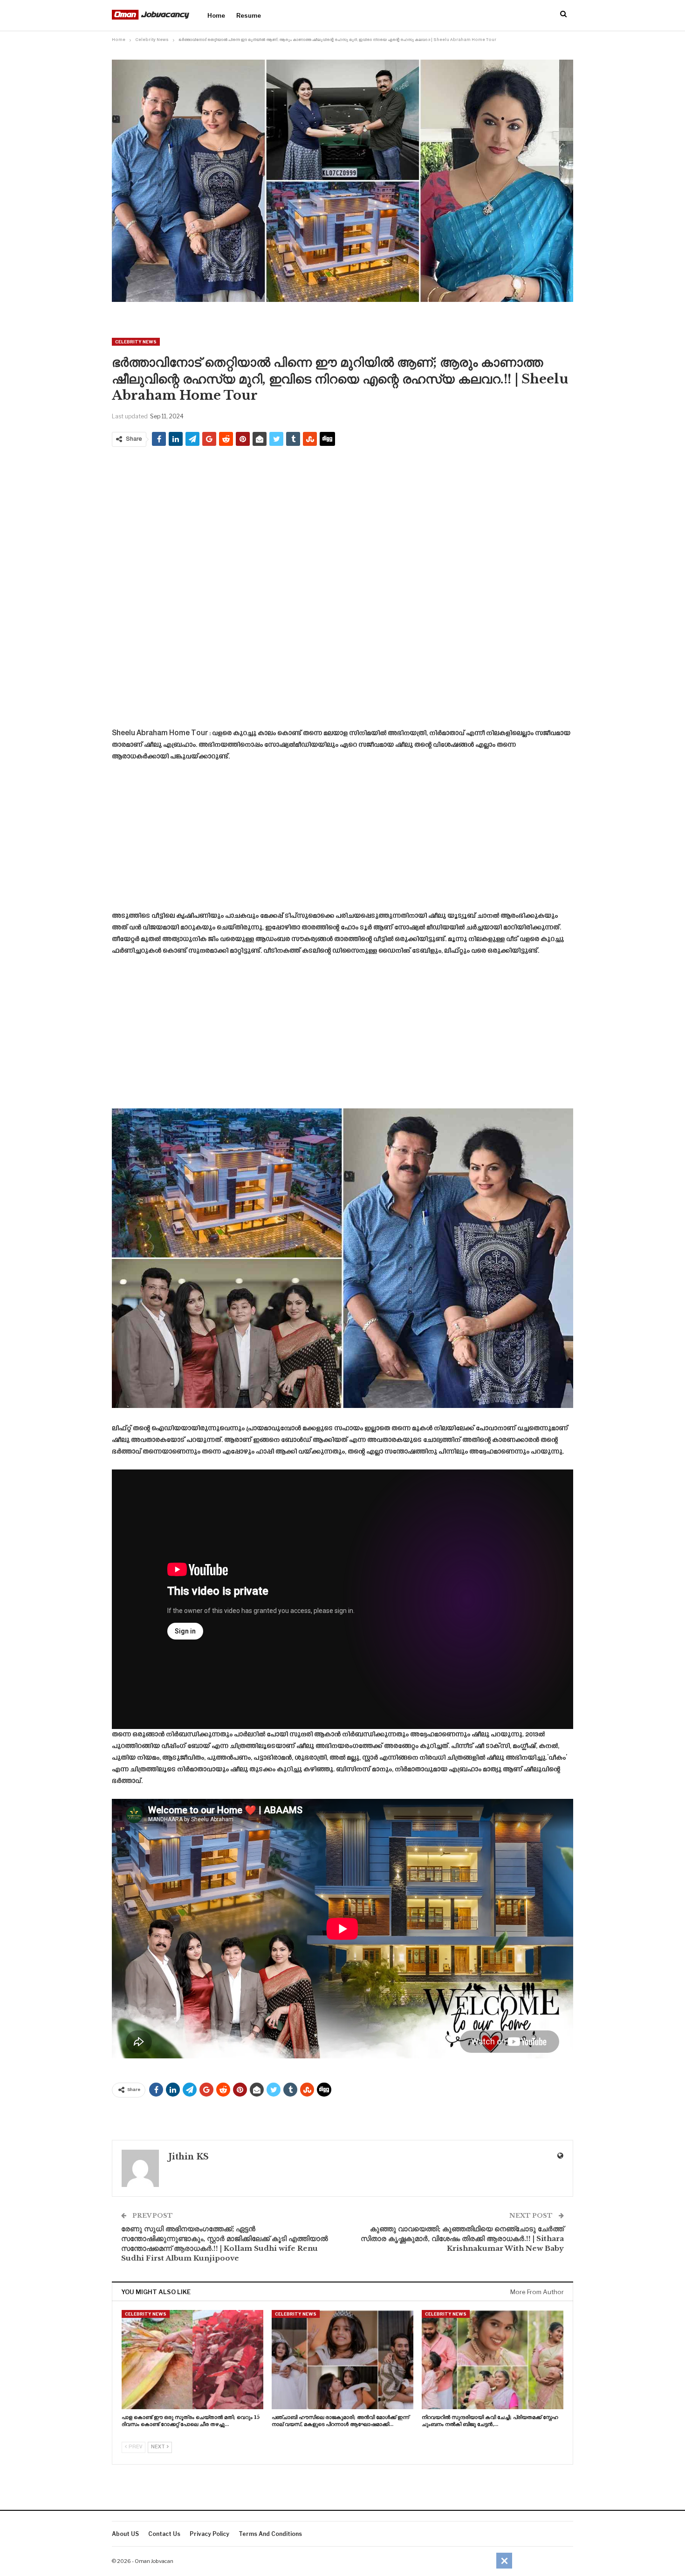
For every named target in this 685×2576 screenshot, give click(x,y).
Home (216, 15)
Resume (249, 15)
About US (125, 2534)
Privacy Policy (209, 2534)
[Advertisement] (342, 521)
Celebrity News (136, 342)
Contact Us (164, 2534)
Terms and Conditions (270, 2534)
